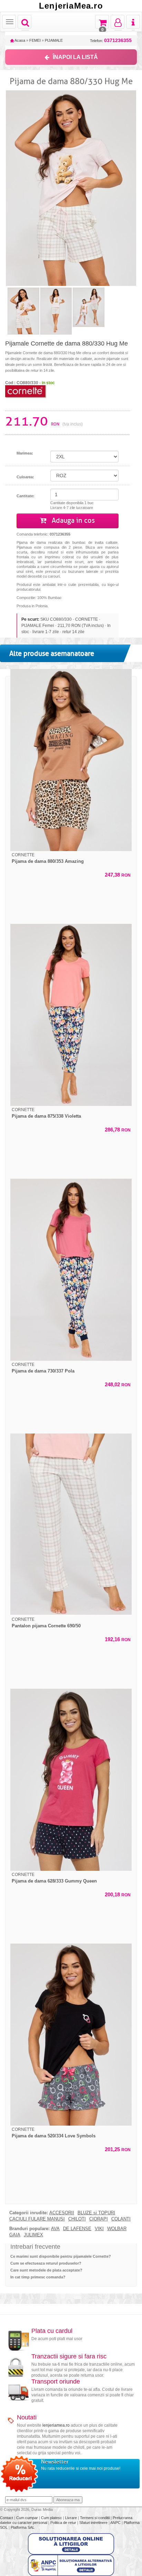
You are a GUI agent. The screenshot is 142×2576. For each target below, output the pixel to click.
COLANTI (121, 2219)
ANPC (115, 2523)
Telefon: (111, 41)
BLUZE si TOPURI (96, 2213)
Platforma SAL (23, 2527)
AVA (55, 2229)
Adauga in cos (72, 521)
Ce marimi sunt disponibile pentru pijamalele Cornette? (61, 2256)
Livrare (72, 2518)
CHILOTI (77, 2219)
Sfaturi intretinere (94, 2523)
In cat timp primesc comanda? (38, 2277)
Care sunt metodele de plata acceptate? (46, 2270)
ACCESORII (62, 2213)
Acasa (19, 40)
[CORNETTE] (26, 391)
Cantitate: (26, 496)
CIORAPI (99, 2219)
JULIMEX (33, 2235)
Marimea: (25, 453)
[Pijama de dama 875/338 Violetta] (71, 1015)
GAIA (15, 2235)
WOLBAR (117, 2229)
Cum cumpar (28, 2518)
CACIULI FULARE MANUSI (37, 2219)
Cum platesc (52, 2518)
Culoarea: (25, 477)
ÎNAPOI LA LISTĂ (75, 57)
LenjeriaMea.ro (71, 6)
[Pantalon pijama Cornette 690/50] (71, 1525)
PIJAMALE (54, 40)
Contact (7, 2518)
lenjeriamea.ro (56, 2425)
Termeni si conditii (95, 2518)
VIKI (99, 2229)
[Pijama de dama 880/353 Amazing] (71, 760)
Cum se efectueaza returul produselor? (46, 2263)
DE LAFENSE (77, 2229)
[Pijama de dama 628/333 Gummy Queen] (71, 1780)
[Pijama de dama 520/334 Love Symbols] (71, 2035)
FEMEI (35, 40)
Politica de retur (64, 2523)
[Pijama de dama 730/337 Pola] (71, 1270)
